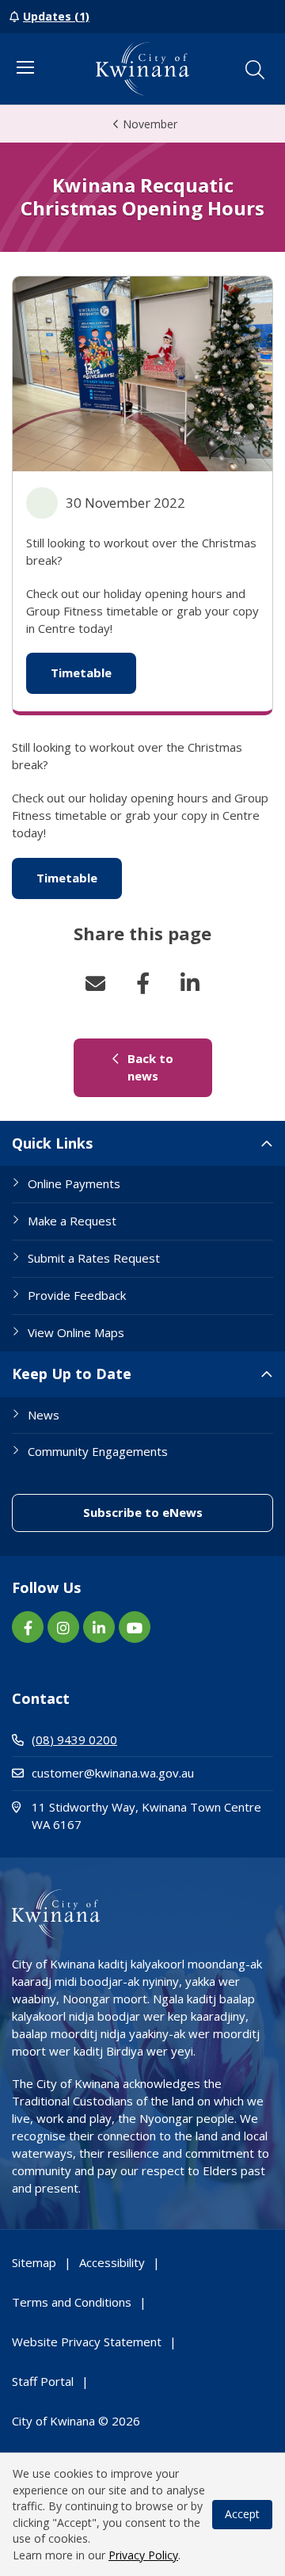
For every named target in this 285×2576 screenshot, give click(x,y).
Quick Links (52, 1143)
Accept (242, 2514)
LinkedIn (190, 983)
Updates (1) (56, 16)
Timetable (93, 673)
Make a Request (72, 1221)
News (44, 1415)
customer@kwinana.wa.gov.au (113, 1773)
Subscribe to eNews (178, 1512)
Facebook (142, 983)
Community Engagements (98, 1451)
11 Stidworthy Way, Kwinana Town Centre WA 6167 (146, 1816)
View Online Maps (76, 1332)
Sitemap (34, 2262)
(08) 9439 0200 (74, 1740)
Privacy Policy (143, 2555)
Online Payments (74, 1183)
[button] (255, 70)
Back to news (168, 1067)
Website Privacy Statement (87, 2342)
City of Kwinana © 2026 (76, 2421)
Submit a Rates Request (94, 1258)
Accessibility (112, 2262)
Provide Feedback (77, 1295)
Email (95, 983)
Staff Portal (43, 2381)
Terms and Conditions (72, 2302)
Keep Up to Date (72, 1374)
